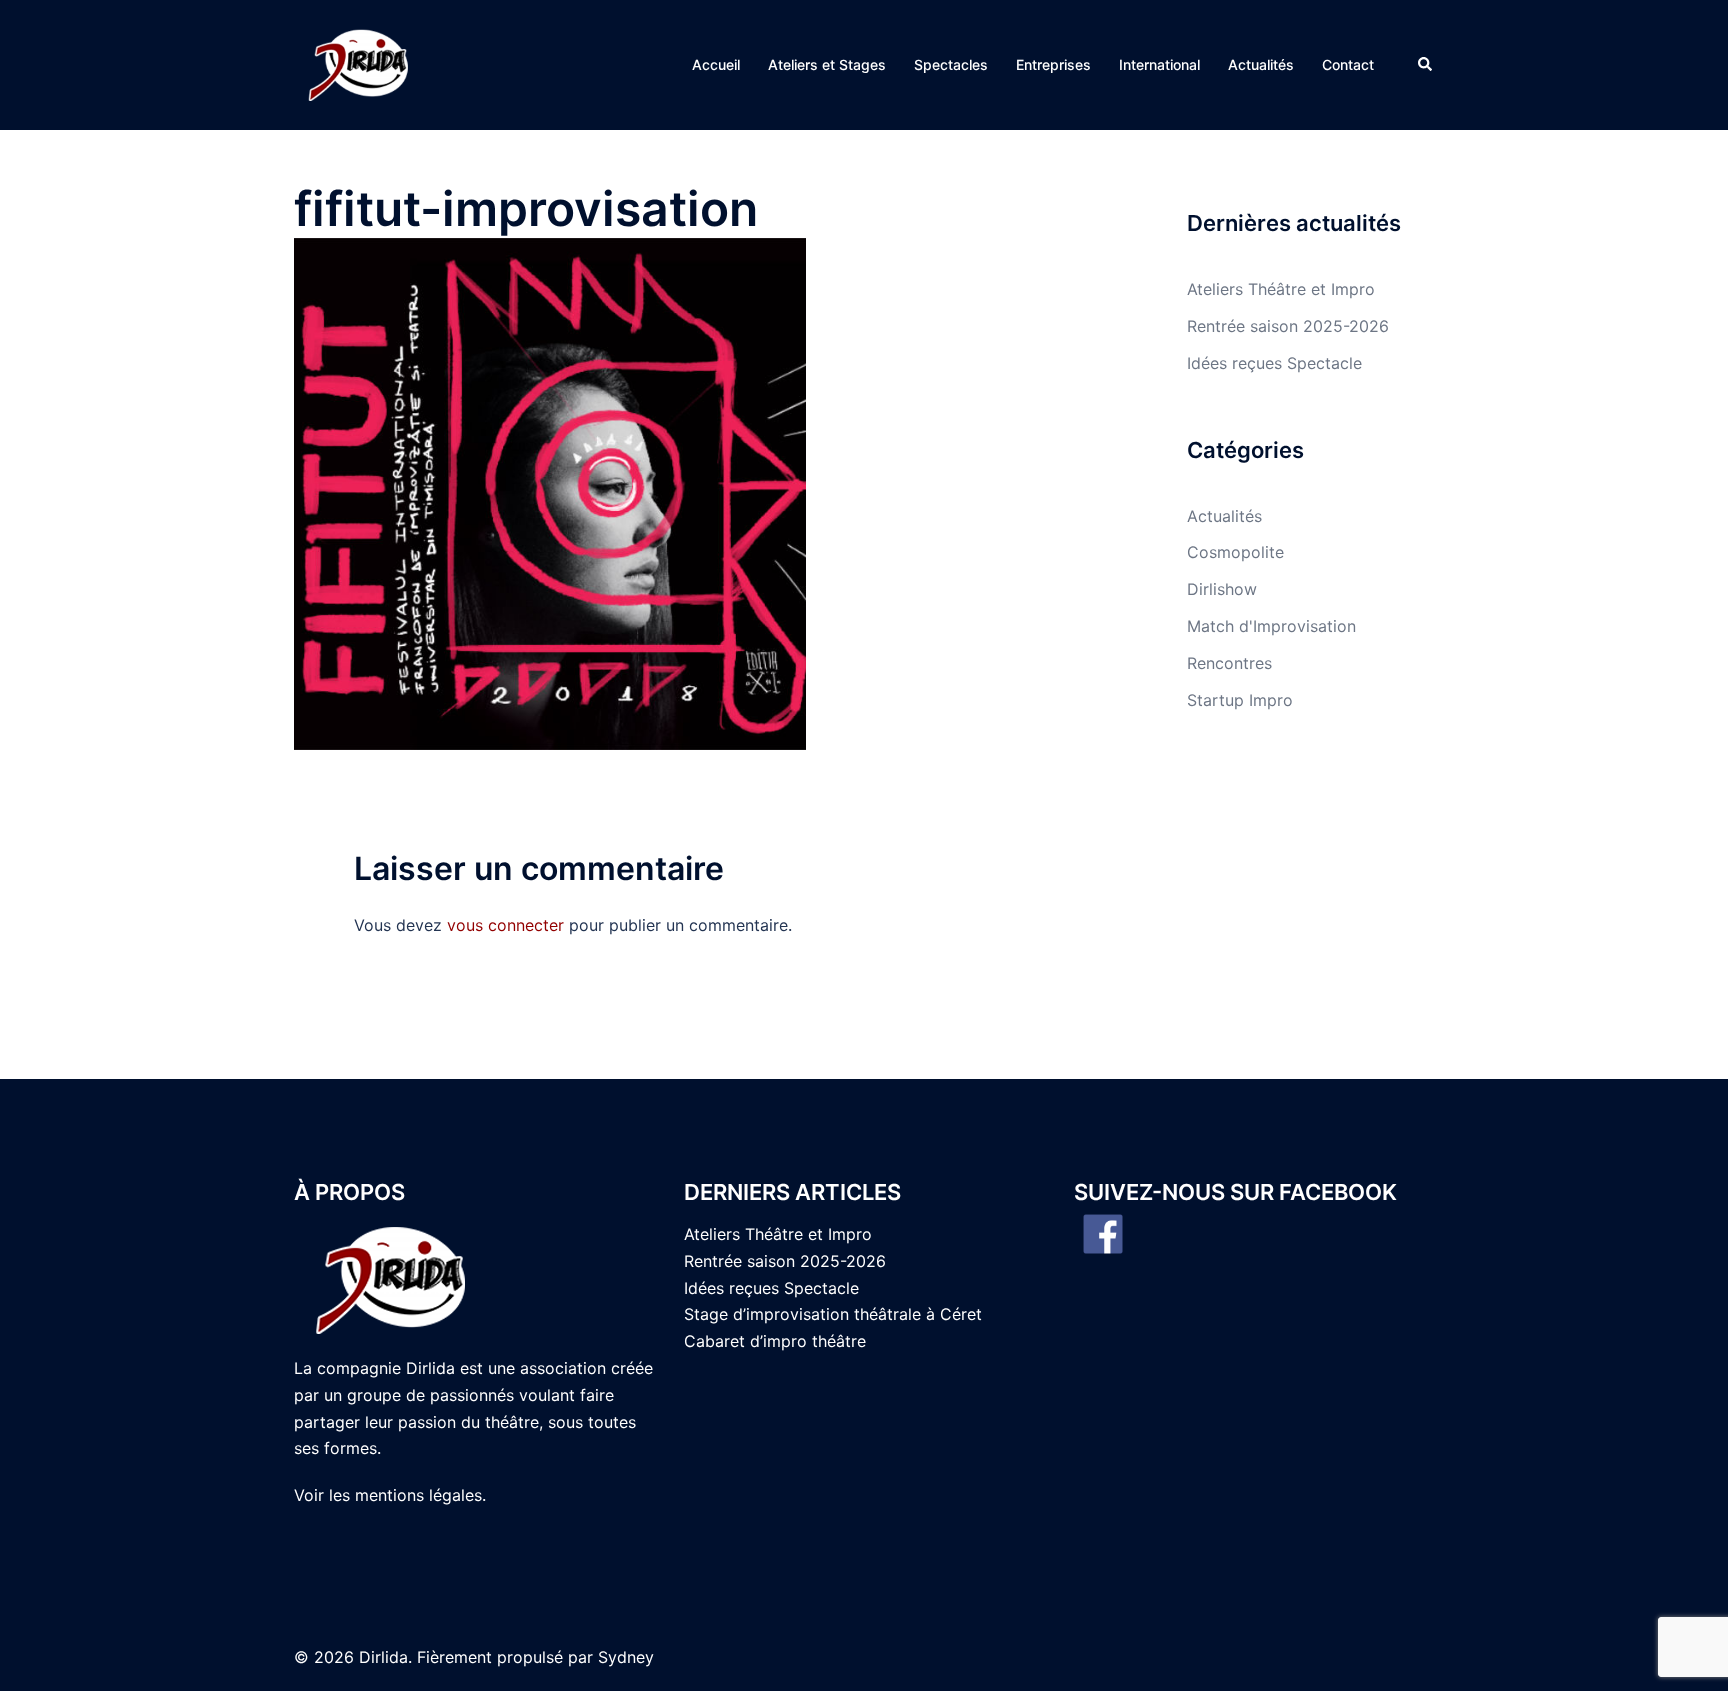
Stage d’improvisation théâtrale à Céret (833, 1314)
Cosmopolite (1235, 552)
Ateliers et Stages (827, 64)
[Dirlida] (360, 63)
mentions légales (418, 1495)
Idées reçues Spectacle (1274, 363)
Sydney (626, 1657)
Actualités (1261, 64)
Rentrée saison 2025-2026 (1288, 326)
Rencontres (1229, 663)
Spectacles (951, 64)
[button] (1426, 65)
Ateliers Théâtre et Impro (1281, 289)
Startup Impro (1240, 700)
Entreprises (1053, 64)
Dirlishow (1222, 589)
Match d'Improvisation (1271, 626)
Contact (1348, 64)
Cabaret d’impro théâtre (775, 1341)
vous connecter (505, 925)
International (1159, 64)
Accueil (716, 64)
